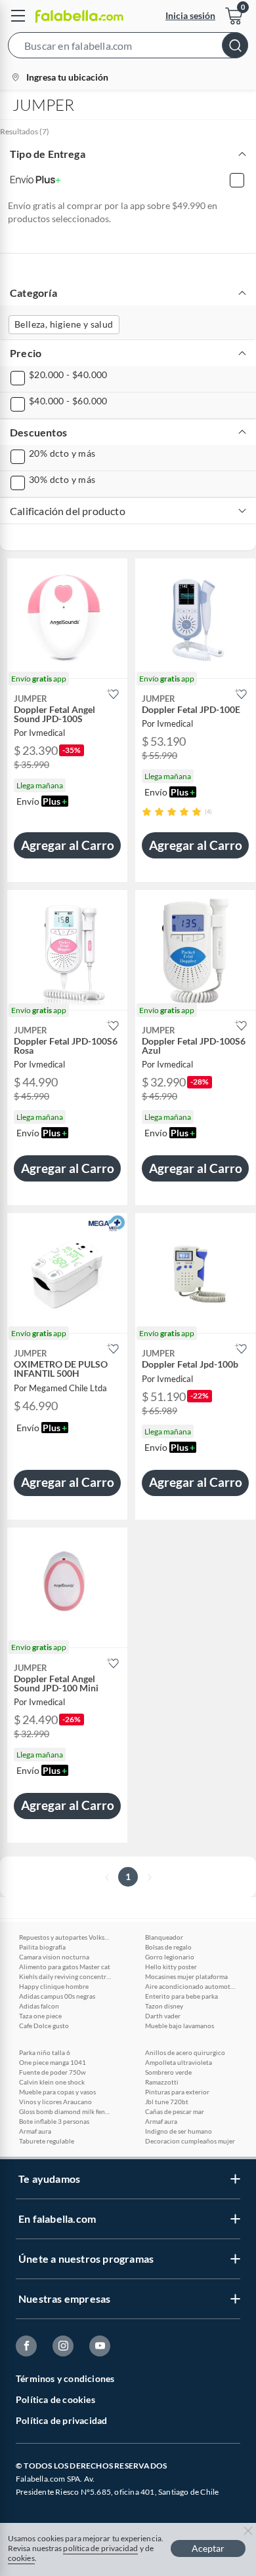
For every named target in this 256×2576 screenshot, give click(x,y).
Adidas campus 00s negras (57, 1996)
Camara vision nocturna (54, 1957)
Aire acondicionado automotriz (191, 1986)
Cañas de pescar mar (175, 2111)
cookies (21, 2558)
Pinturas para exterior (177, 2092)
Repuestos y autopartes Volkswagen (65, 1937)
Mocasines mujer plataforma (186, 1976)
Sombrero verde (168, 2072)
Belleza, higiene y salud (64, 324)
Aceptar (208, 2548)
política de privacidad (100, 2548)
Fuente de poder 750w (53, 2072)
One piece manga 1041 (53, 2062)
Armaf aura (35, 2131)
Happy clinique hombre (54, 1986)
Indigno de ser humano (179, 2131)
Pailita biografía (42, 1947)
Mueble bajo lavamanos (180, 2026)
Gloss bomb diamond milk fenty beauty (65, 2111)
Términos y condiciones (65, 2378)
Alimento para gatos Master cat (65, 1967)
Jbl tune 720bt (167, 2102)
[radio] (147, 812)
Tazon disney (164, 2006)
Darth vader (163, 2016)
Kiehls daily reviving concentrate (65, 1976)
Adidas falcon (39, 2006)
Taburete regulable (47, 2141)
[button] (128, 48)
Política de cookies (55, 2399)
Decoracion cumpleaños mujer (190, 2141)
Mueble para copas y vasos (57, 2092)
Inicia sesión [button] (190, 15)
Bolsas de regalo (168, 1947)
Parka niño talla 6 (45, 2052)
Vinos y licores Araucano (55, 2102)
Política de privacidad (61, 2420)
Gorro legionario (170, 1957)
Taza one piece (40, 2016)
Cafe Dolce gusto (44, 2026)
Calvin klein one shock (52, 2082)
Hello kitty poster (171, 1967)
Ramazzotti (162, 2082)
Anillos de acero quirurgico (185, 2052)
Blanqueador (164, 1937)
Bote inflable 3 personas (54, 2121)
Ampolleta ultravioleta (179, 2062)
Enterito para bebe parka (181, 1996)
